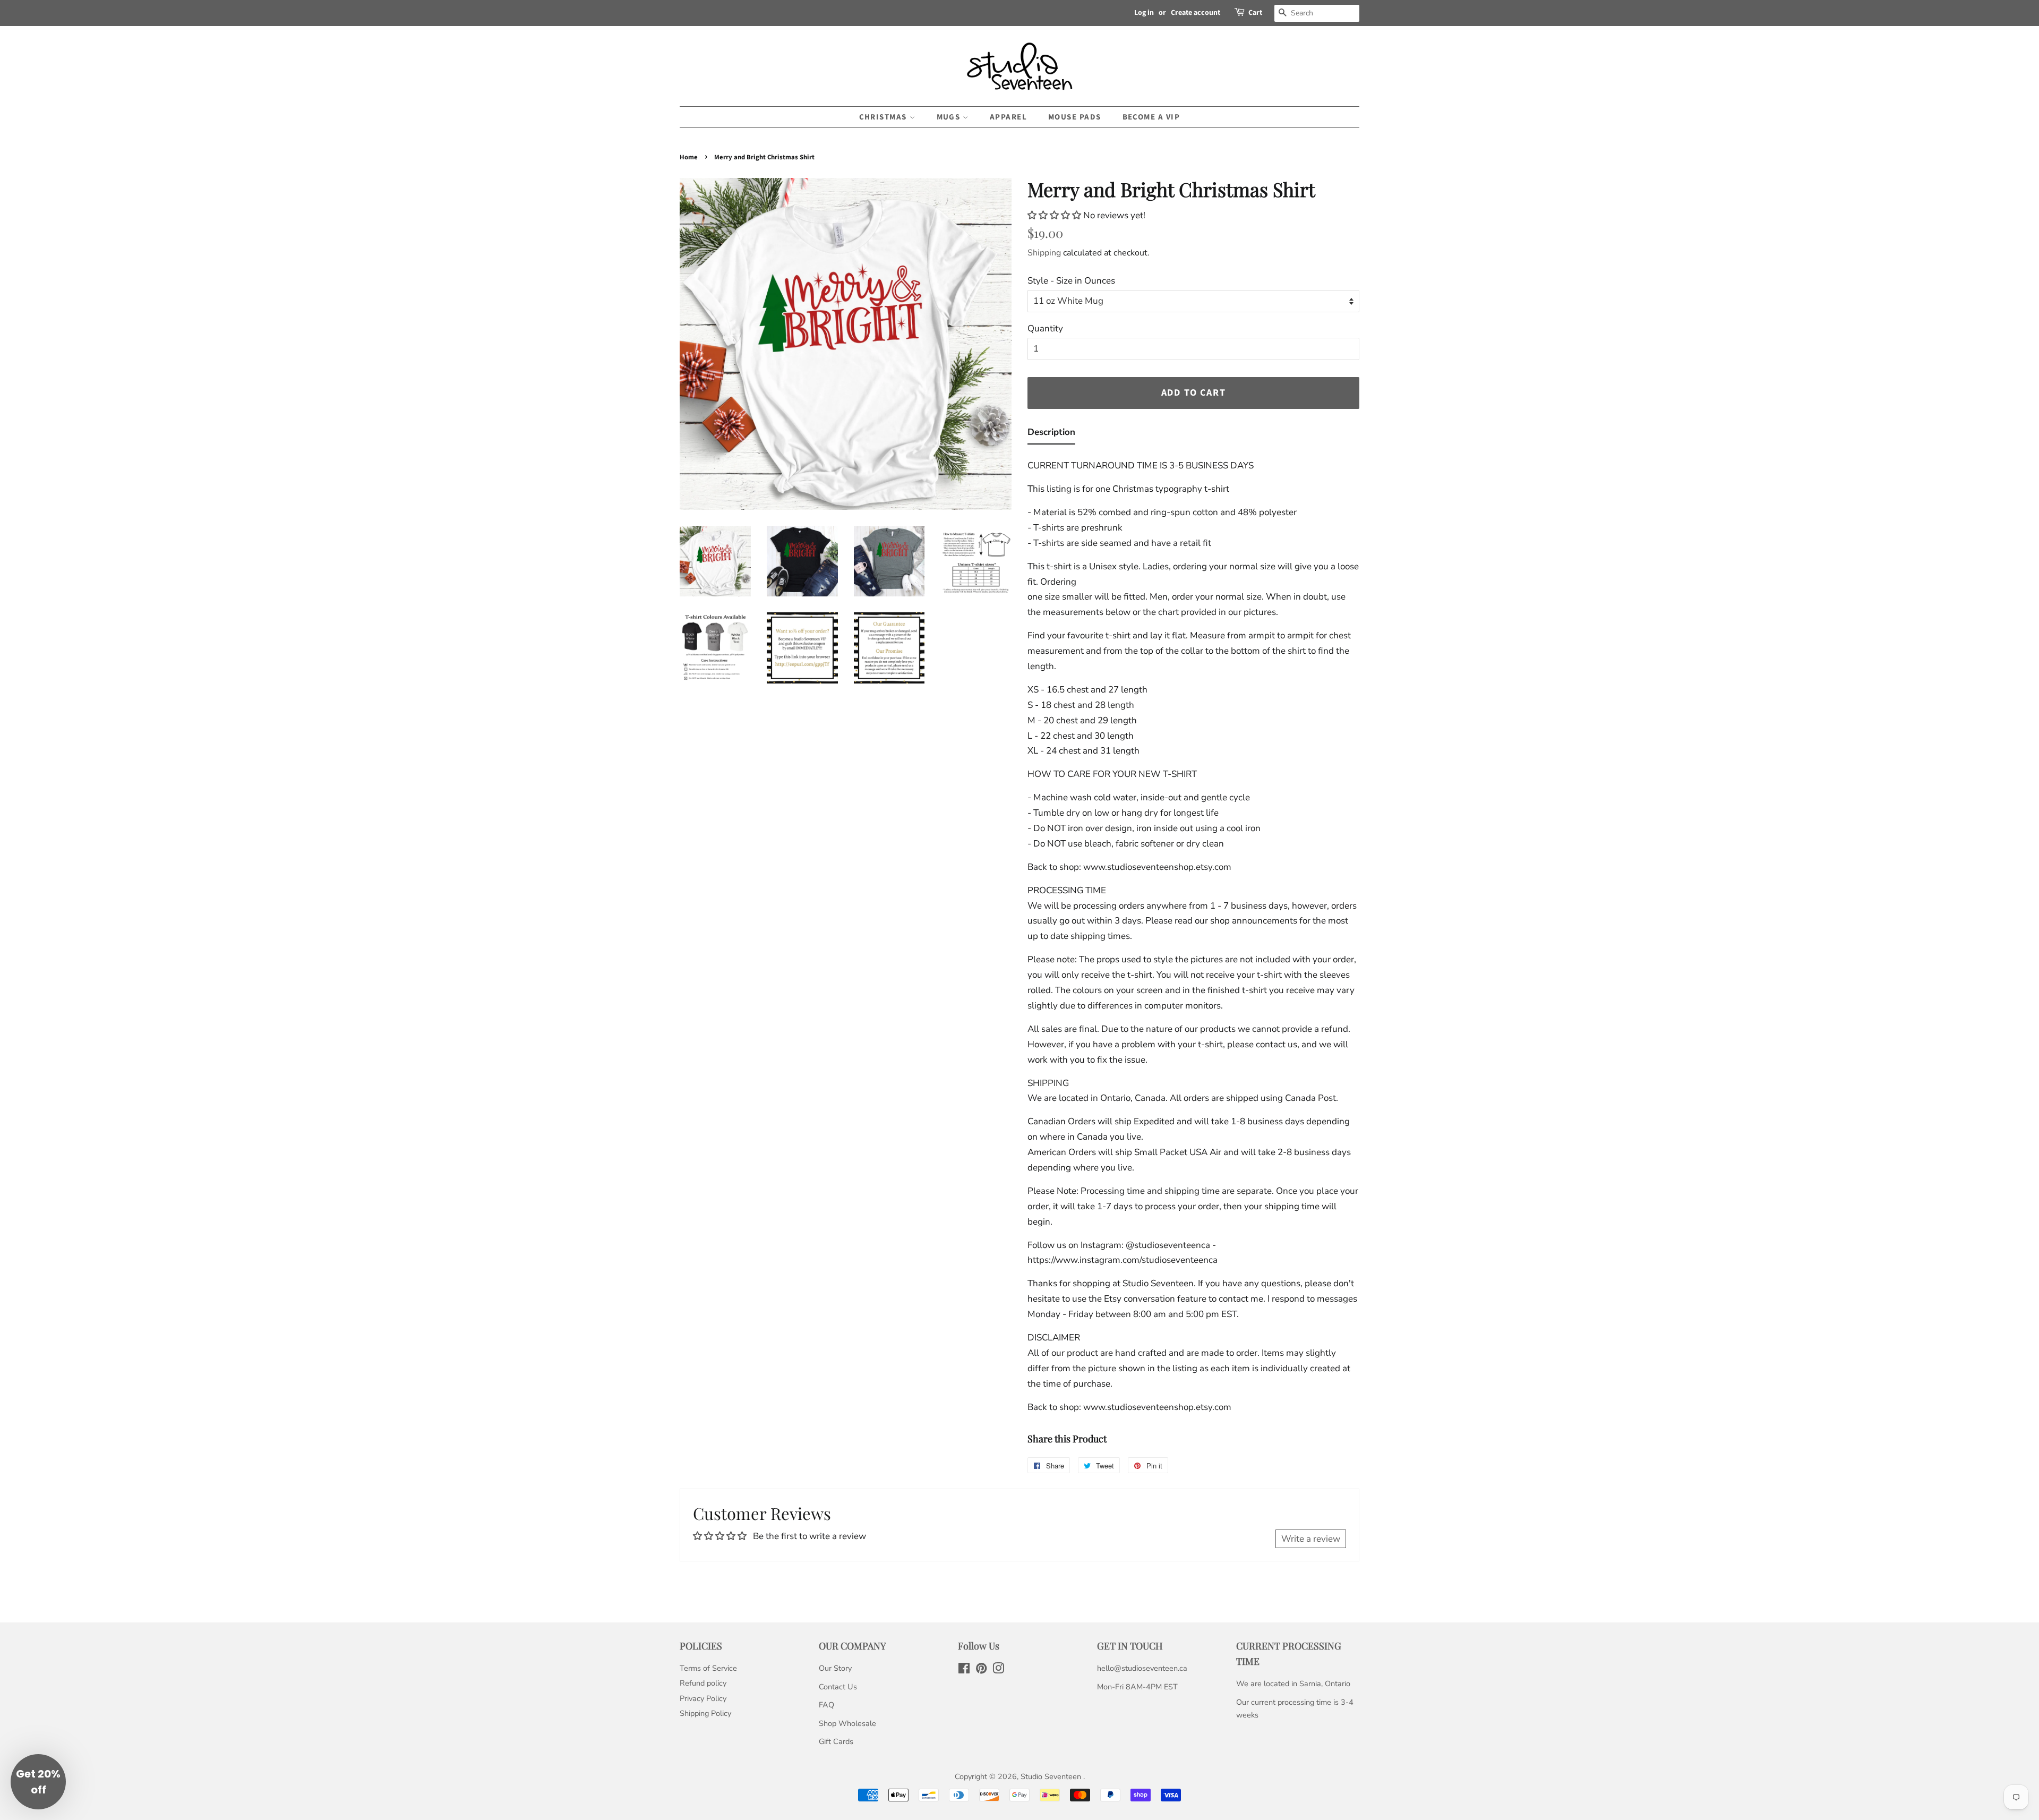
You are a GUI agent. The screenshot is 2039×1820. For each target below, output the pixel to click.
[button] (1055, 215)
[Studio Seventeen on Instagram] (998, 1670)
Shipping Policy (705, 1713)
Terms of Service (708, 1668)
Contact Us (838, 1687)
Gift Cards (836, 1741)
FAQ (826, 1705)
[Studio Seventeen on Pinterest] (981, 1670)
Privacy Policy (703, 1698)
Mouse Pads (1075, 117)
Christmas (884, 117)
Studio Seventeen (1052, 1776)
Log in (1144, 13)
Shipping (1044, 253)
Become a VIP (1151, 117)
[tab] (1051, 435)
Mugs (950, 117)
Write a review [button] (1311, 1539)
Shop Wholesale (847, 1723)
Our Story (835, 1668)
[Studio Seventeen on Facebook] (964, 1670)
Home (689, 157)
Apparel (1009, 117)
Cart (1255, 13)
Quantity (1045, 328)
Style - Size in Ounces (1071, 281)
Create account (1196, 13)
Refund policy (703, 1683)
